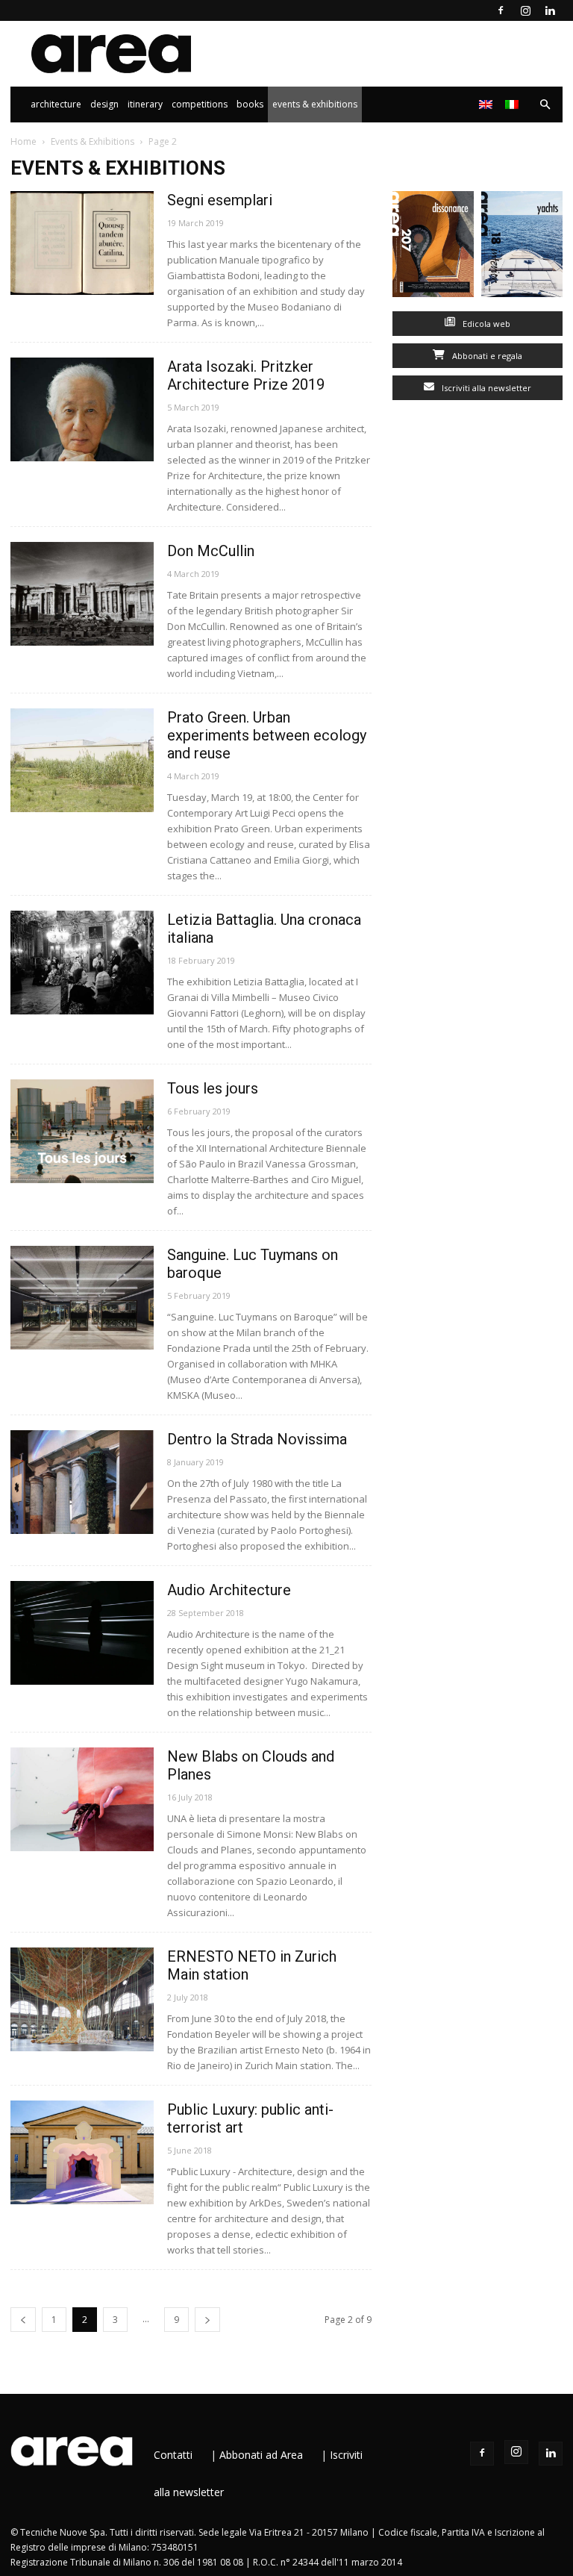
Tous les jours (213, 1088)
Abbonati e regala (486, 356)
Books (250, 104)
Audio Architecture (229, 1590)
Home (24, 141)
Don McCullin (211, 551)
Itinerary (145, 104)
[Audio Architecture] (82, 1633)
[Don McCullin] (82, 594)
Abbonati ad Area (261, 2455)
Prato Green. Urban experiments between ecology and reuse (267, 735)
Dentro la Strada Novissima (257, 1439)
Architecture (56, 104)
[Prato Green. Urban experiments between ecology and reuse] (82, 760)
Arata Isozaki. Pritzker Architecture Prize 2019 (246, 375)
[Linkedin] (550, 10)
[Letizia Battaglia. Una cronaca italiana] (82, 963)
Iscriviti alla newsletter (485, 388)
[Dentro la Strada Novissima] (82, 1482)
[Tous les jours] (82, 1131)
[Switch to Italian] (514, 105)
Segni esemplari (220, 200)
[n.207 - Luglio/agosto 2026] (433, 247)
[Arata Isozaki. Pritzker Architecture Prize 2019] (82, 409)
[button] (545, 105)
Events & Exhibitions (315, 104)
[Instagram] (525, 10)
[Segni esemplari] (82, 243)
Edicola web (485, 324)
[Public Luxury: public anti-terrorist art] (82, 2152)
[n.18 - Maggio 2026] (522, 247)
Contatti (173, 2455)
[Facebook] (501, 10)
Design (104, 104)
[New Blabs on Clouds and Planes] (82, 1799)
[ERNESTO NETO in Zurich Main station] (82, 1999)
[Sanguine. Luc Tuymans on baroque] (82, 1298)
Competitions (200, 104)
